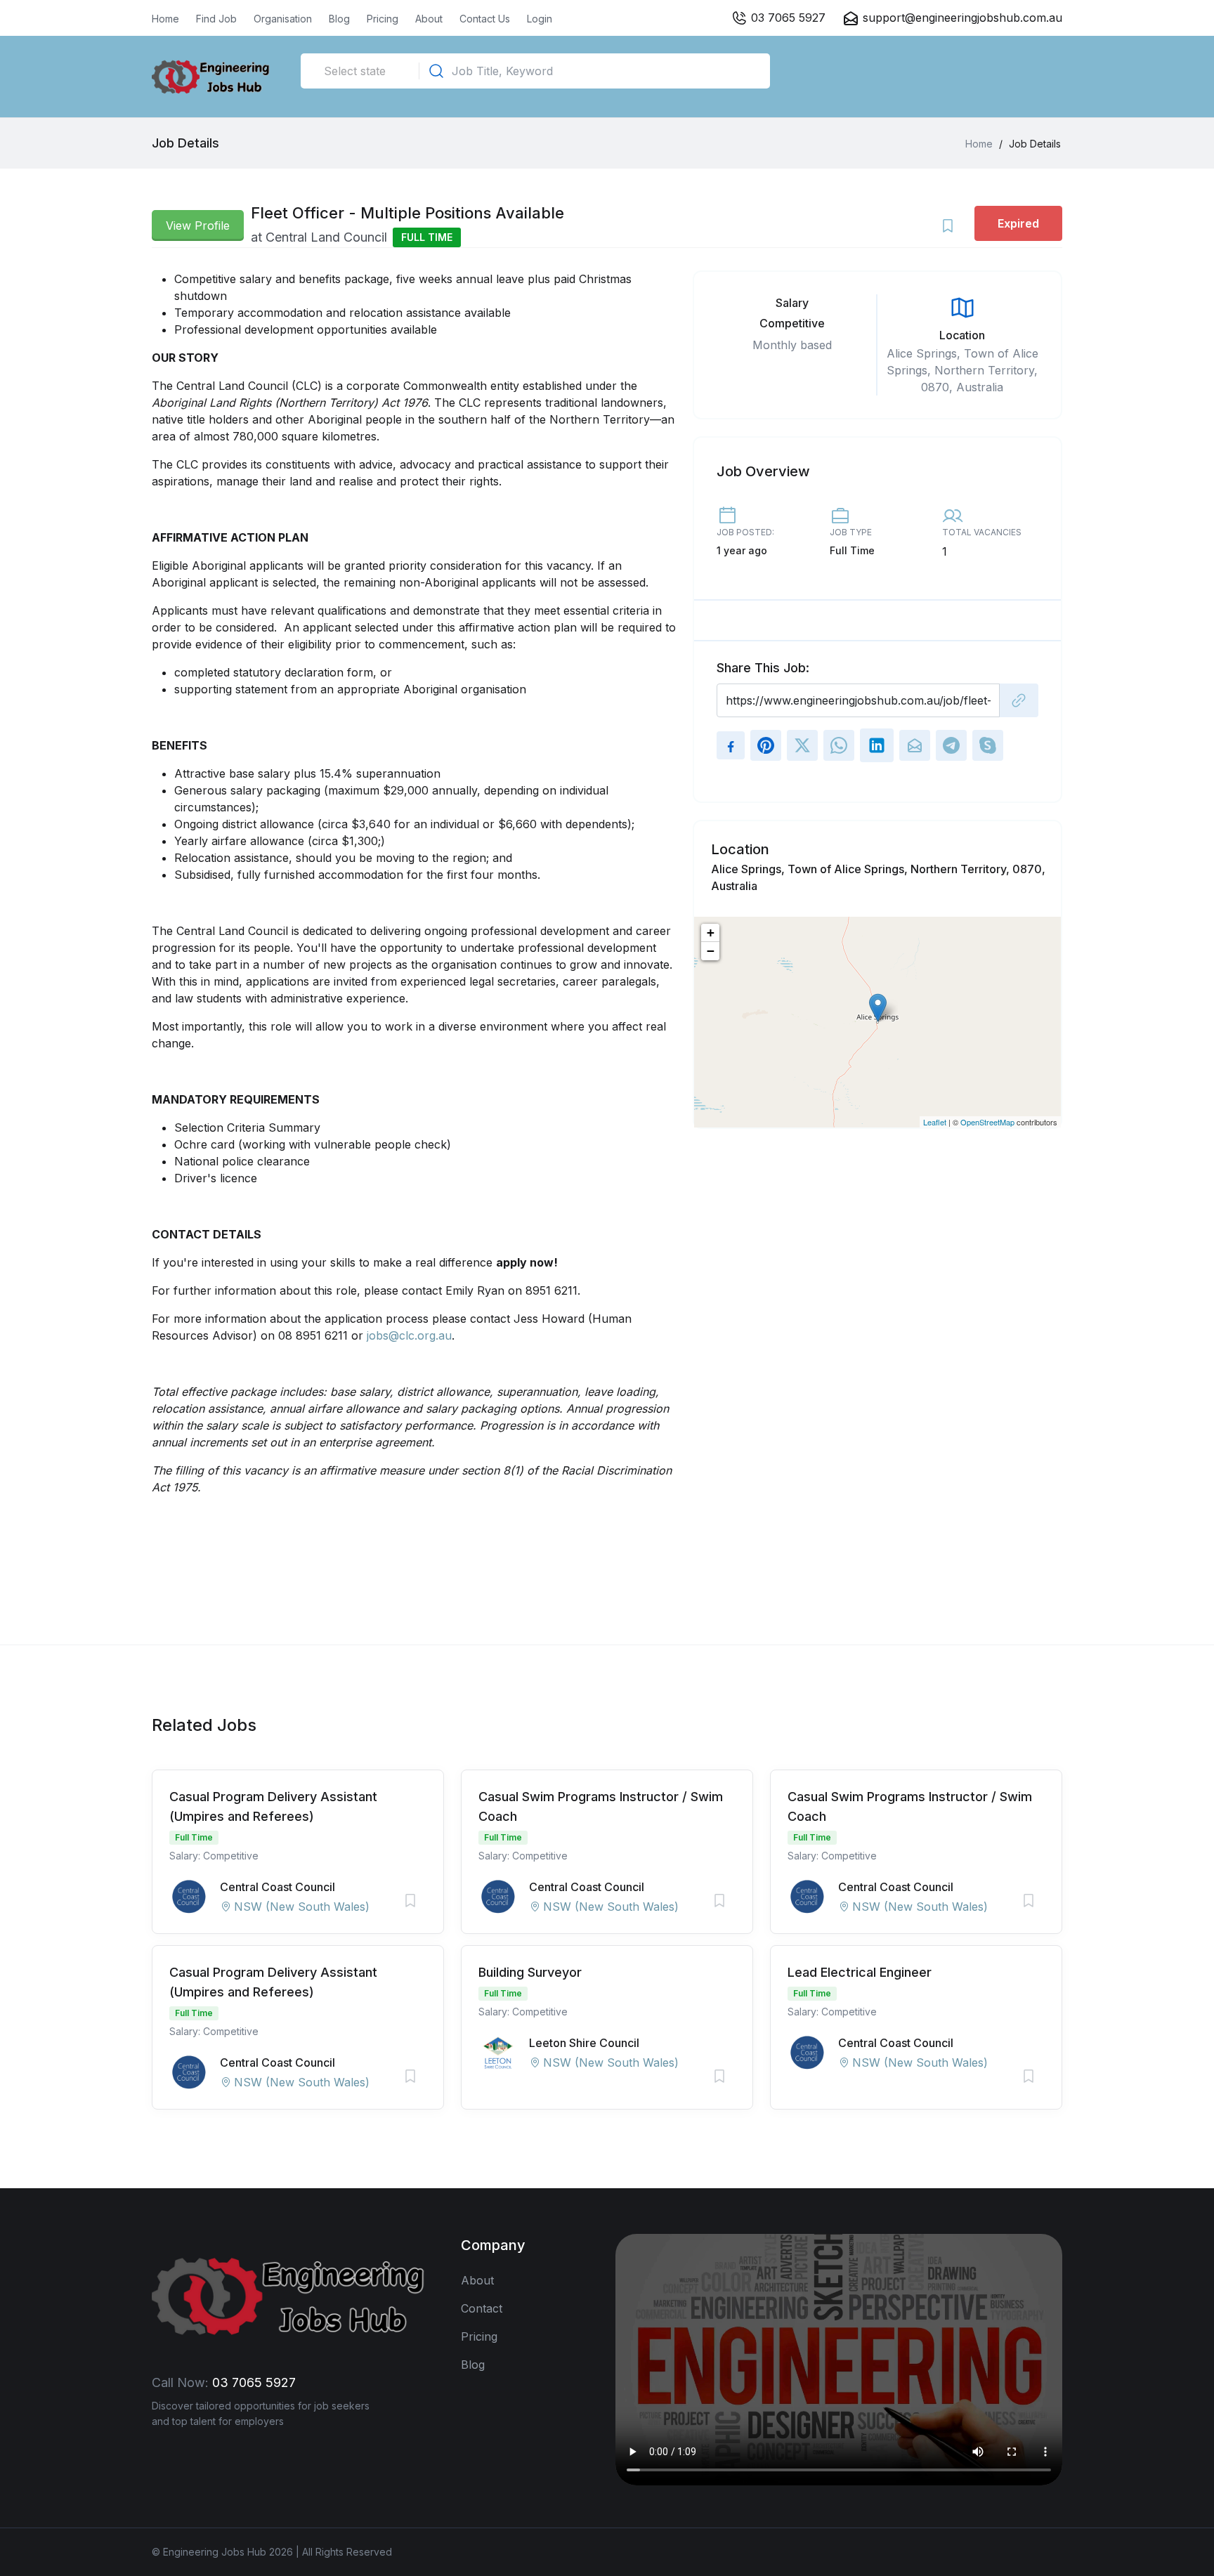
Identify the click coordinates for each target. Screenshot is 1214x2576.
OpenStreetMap (987, 1122)
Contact (482, 2308)
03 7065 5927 (787, 18)
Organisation (283, 19)
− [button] (711, 951)
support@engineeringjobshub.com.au (962, 18)
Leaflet (935, 1122)
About (429, 19)
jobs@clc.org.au (409, 1335)
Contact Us (485, 19)
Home (165, 19)
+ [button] (711, 933)
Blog (339, 19)
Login (540, 19)
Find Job (216, 19)
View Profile (198, 225)
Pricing (383, 19)
